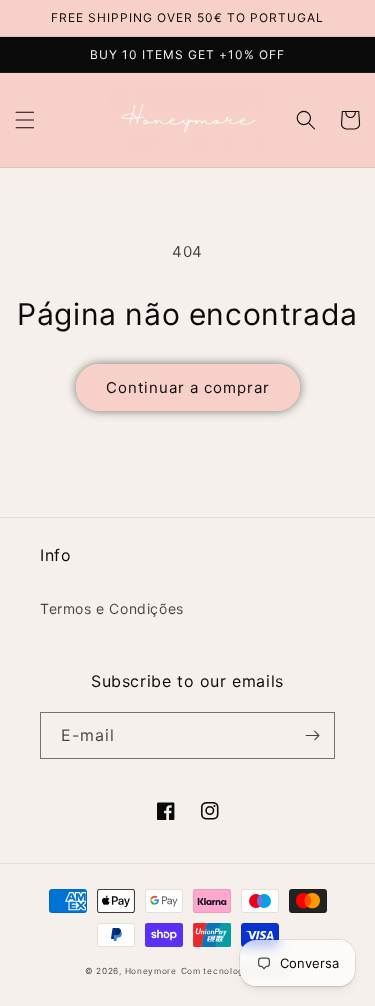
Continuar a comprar (188, 387)
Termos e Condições (112, 608)
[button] (25, 120)
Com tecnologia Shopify (235, 971)
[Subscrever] (312, 735)
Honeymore (151, 971)
